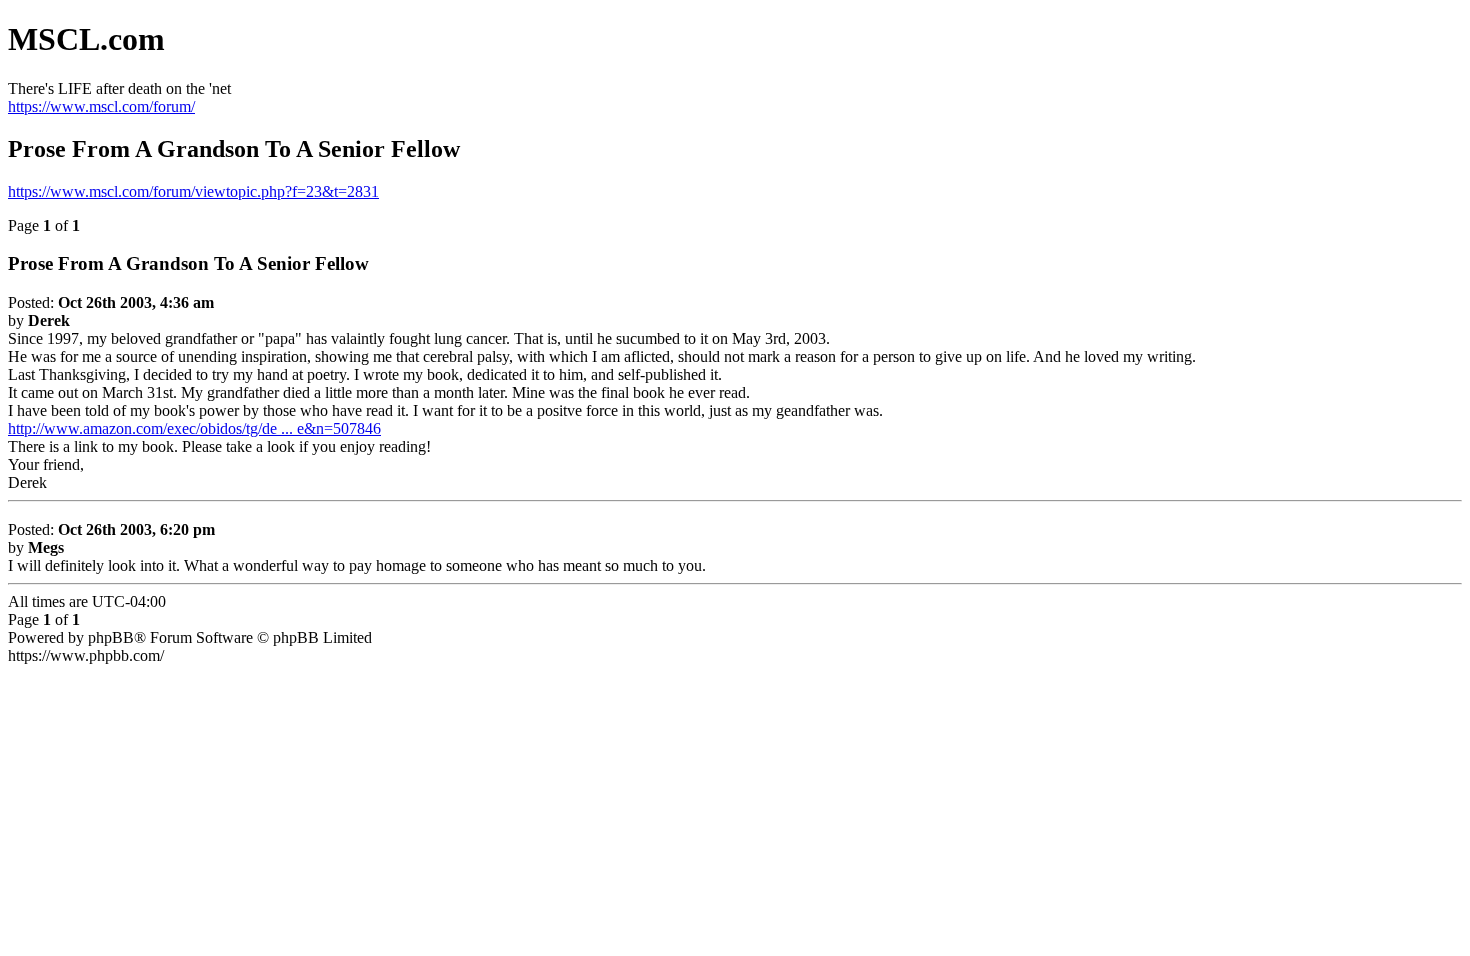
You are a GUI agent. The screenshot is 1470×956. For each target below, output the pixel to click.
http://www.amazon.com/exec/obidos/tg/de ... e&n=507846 (194, 428)
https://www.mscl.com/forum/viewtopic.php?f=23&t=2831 (193, 191)
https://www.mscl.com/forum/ (101, 106)
